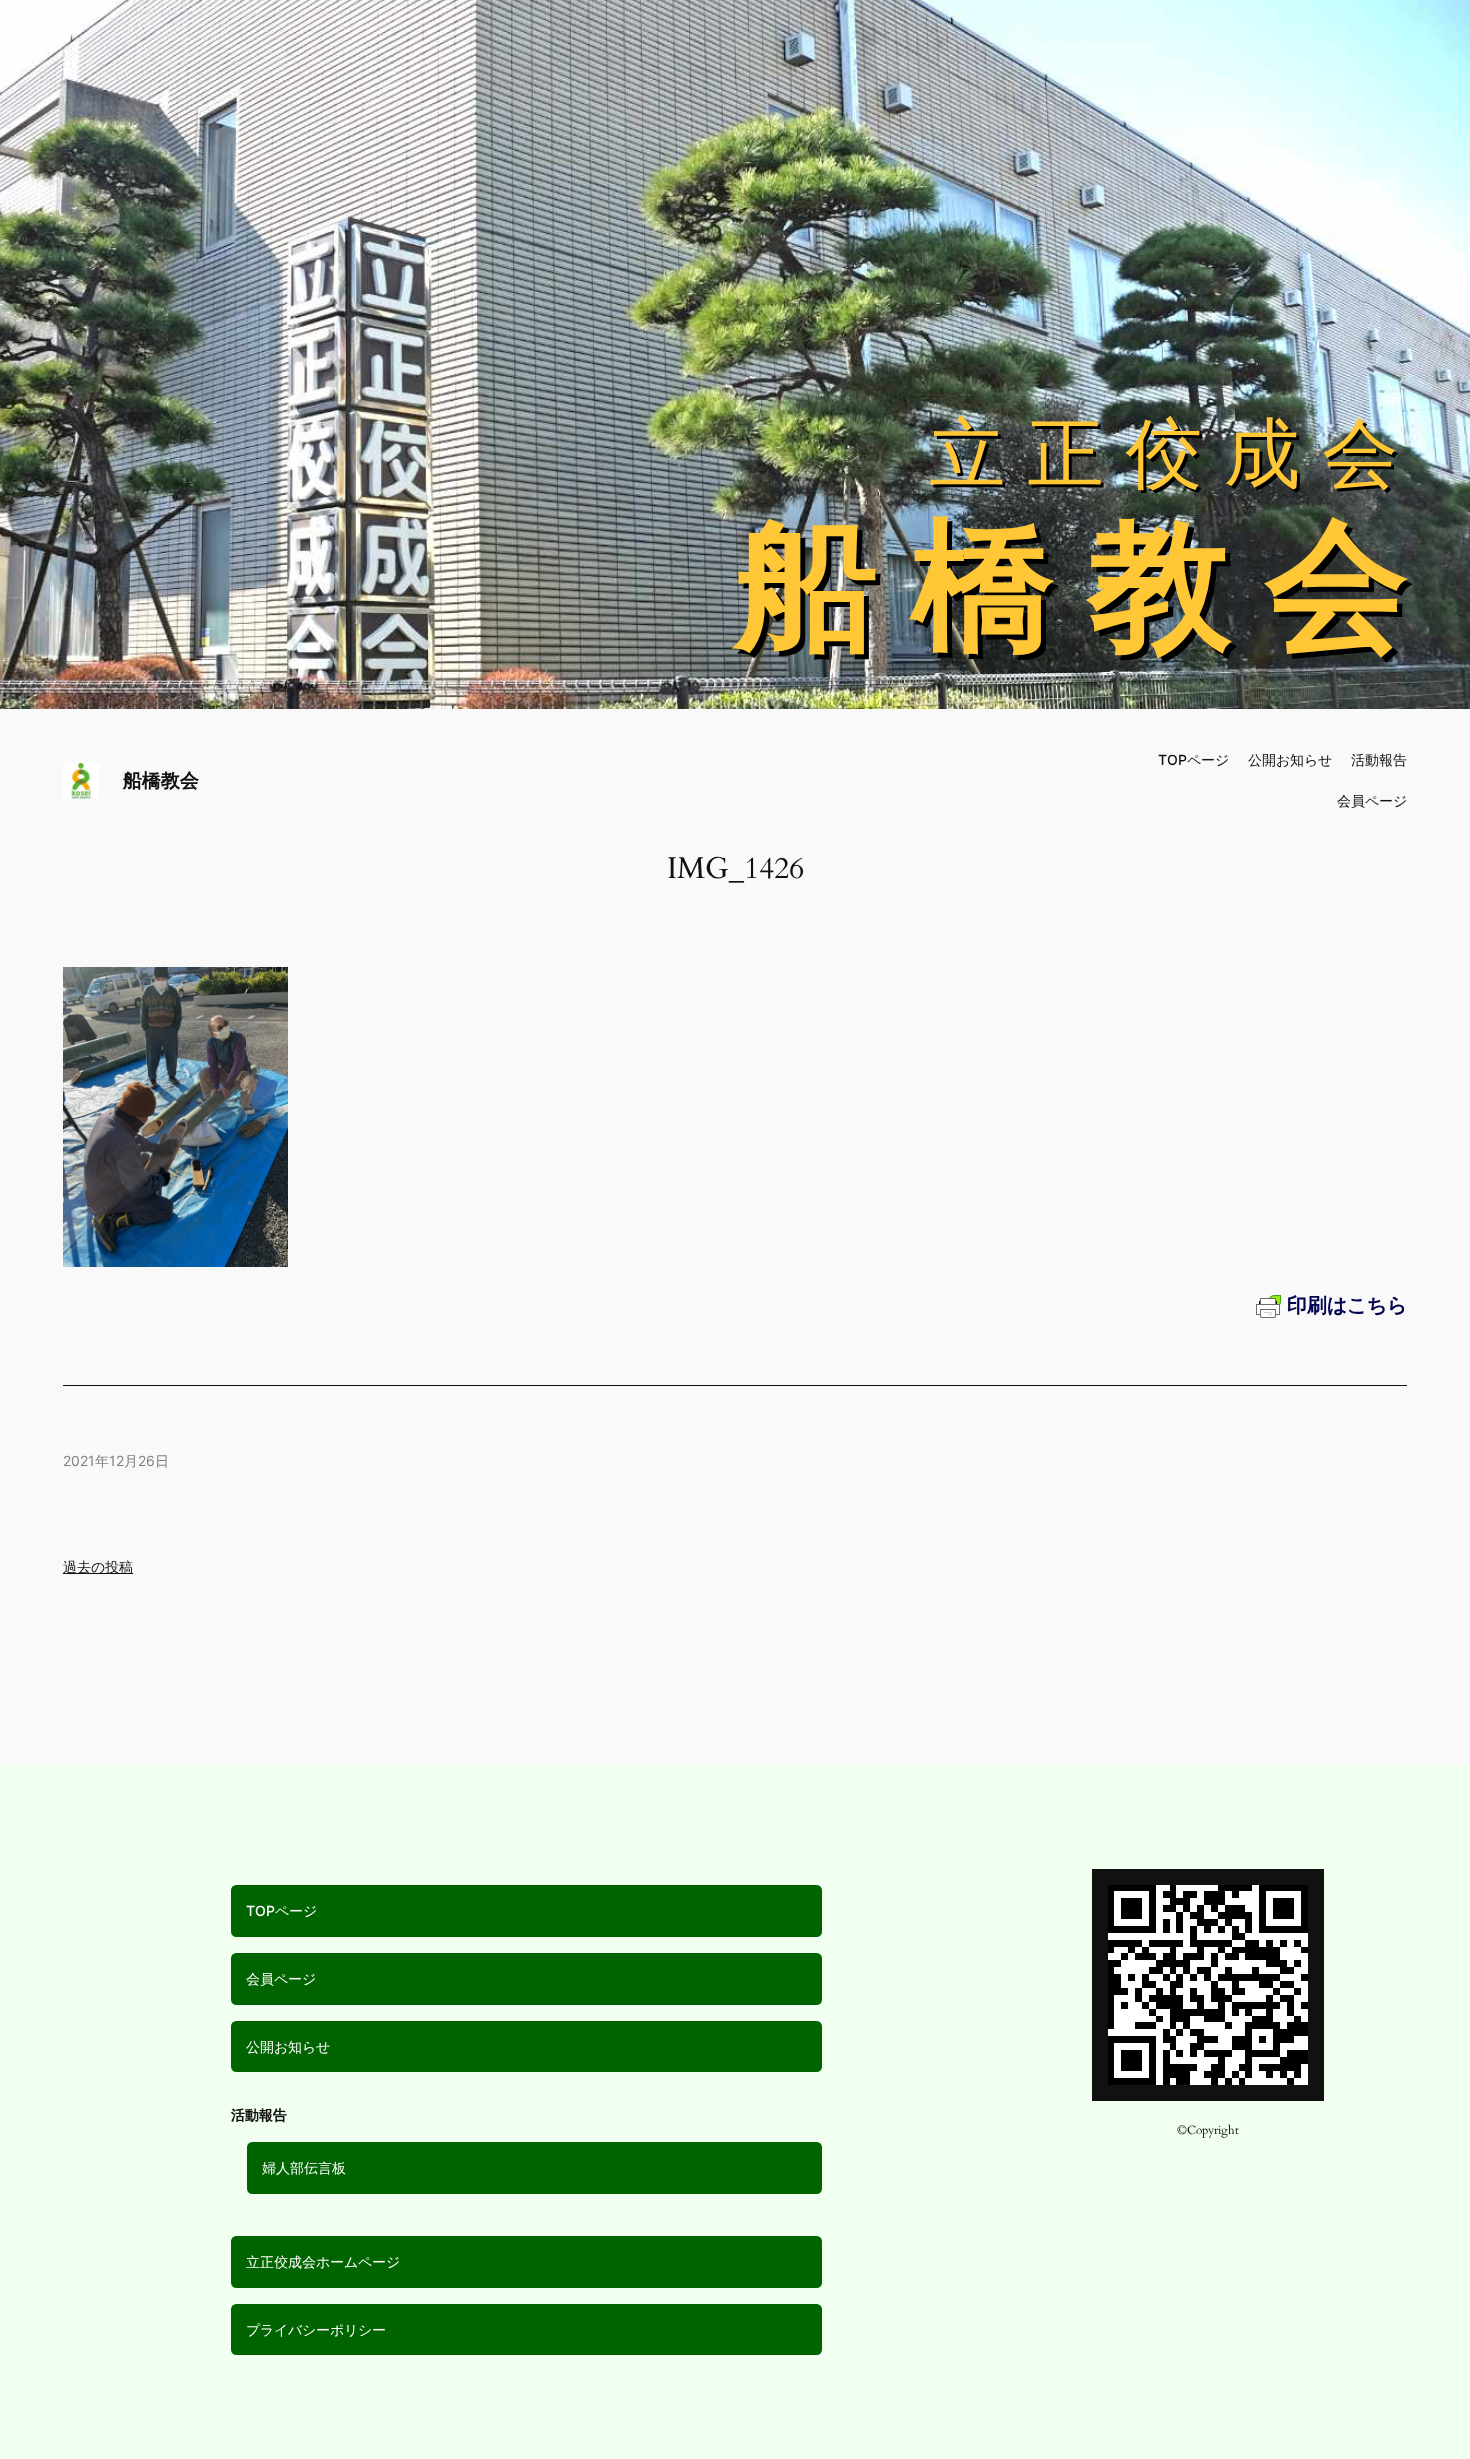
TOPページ (281, 1910)
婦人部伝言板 (304, 2167)
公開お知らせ (288, 2046)
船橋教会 (161, 780)
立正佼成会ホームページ (323, 2261)
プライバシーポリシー (316, 2329)
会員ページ (281, 1978)
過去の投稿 (98, 1566)
